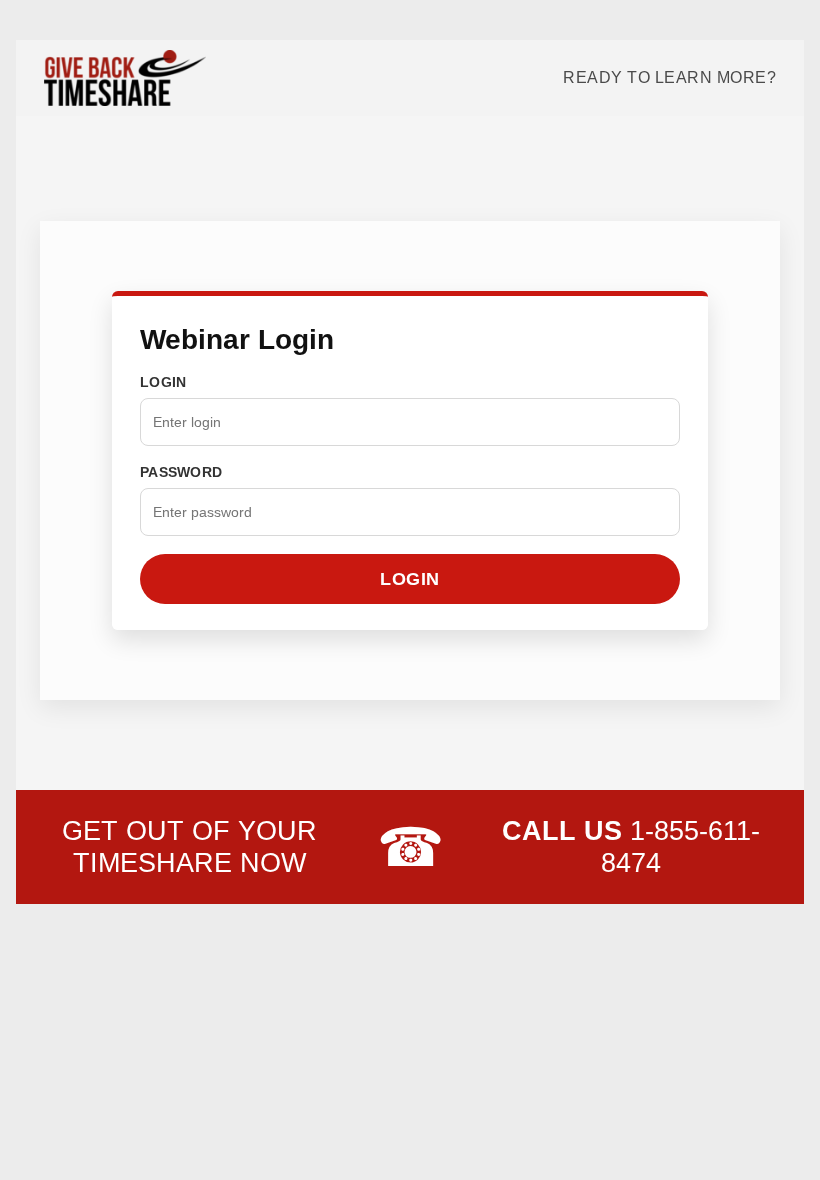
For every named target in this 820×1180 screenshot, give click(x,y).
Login (163, 382)
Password (181, 472)
